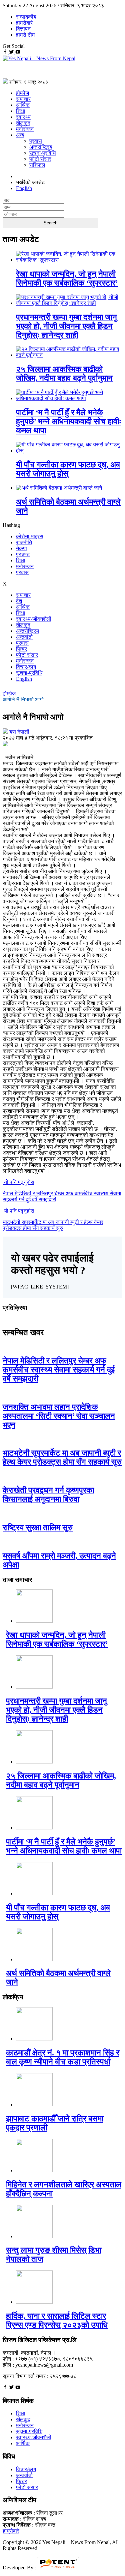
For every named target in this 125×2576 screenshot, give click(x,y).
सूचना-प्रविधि (42, 153)
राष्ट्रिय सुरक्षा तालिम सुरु (38, 1527)
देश (19, 601)
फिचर (21, 649)
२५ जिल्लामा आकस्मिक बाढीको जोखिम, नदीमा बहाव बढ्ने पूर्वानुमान (64, 374)
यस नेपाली (19, 732)
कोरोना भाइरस (30, 536)
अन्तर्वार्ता (24, 637)
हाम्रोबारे (24, 23)
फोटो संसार (40, 159)
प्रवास (36, 141)
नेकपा (21, 548)
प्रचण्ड (23, 554)
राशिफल (37, 165)
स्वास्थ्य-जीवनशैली (34, 619)
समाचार (23, 99)
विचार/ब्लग (26, 667)
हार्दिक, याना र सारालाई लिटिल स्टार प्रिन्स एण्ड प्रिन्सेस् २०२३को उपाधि (57, 2321)
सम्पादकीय (26, 17)
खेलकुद (23, 123)
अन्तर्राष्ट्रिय (41, 147)
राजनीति (24, 542)
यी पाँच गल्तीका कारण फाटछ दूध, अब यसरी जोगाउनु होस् (68, 469)
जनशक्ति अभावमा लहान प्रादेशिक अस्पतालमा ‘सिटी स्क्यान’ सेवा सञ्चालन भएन (59, 1416)
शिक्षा (21, 111)
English (24, 679)
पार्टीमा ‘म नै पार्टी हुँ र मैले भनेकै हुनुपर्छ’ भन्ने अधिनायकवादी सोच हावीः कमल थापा (69, 421)
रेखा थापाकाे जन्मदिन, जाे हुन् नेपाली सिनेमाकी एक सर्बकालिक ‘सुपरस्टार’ (67, 278)
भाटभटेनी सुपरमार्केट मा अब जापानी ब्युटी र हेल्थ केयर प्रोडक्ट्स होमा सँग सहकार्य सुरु (62, 1457)
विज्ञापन (23, 29)
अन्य (20, 135)
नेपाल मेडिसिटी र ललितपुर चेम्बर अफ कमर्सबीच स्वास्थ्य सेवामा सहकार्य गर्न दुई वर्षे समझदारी (59, 1370)
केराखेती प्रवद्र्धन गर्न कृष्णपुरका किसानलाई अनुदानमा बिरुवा (48, 1495)
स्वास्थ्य (23, 117)
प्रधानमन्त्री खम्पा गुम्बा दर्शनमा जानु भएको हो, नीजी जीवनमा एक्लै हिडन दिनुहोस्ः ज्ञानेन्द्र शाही (66, 326)
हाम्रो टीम (25, 35)
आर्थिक (23, 105)
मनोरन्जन (25, 129)
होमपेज (22, 93)
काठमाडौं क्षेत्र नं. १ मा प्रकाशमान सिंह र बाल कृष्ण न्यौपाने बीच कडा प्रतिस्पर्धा (63, 2057)
